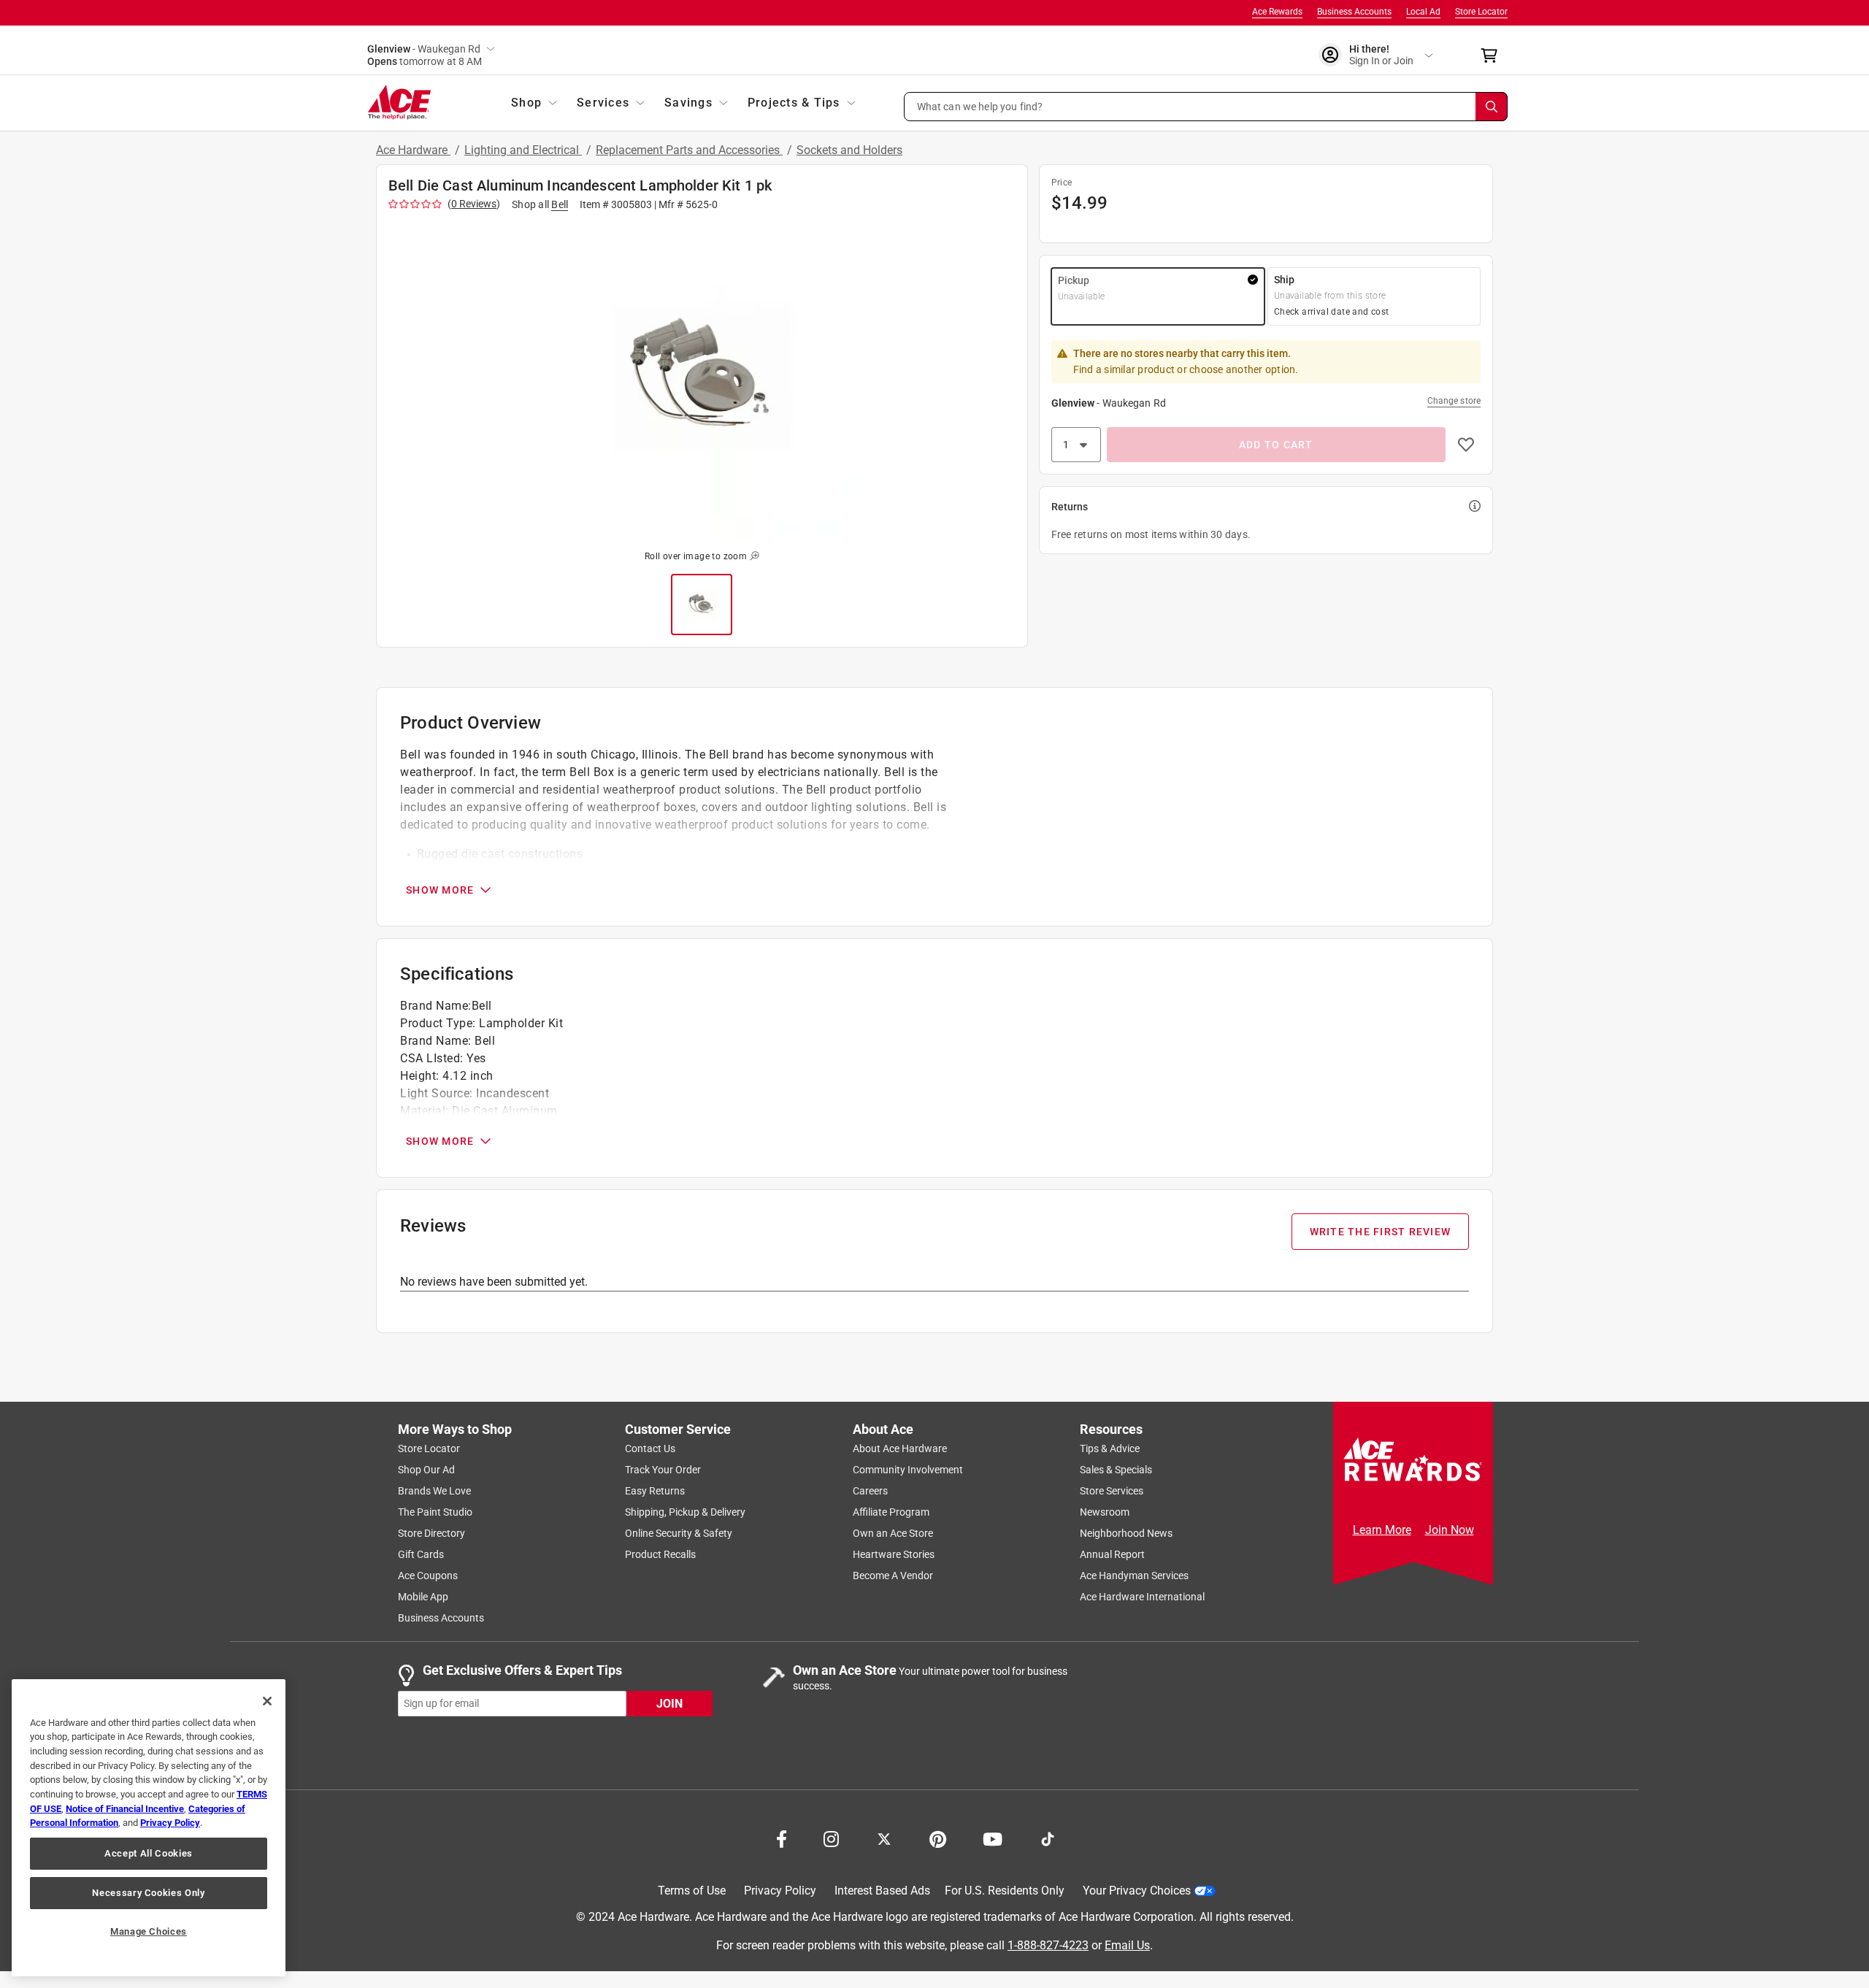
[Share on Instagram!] (831, 1838)
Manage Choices (149, 1931)
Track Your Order (663, 1470)
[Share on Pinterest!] (938, 1838)
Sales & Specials (1116, 1470)
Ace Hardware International (1142, 1597)
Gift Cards (421, 1554)
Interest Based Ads (882, 1891)
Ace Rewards (1277, 12)
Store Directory (431, 1533)
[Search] (1492, 107)
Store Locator (1481, 12)
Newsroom (1105, 1512)
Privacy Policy (780, 1891)
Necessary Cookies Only (148, 1893)
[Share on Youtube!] (993, 1838)
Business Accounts (1354, 12)
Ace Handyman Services (1134, 1576)
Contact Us (650, 1448)
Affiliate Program (891, 1512)
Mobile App (423, 1597)
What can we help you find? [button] (980, 106)
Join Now (1450, 1530)
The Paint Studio (435, 1512)
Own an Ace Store (893, 1533)
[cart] (1493, 55)
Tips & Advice (1110, 1448)
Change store (1454, 401)
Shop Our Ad (426, 1470)
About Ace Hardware (900, 1448)
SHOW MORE (440, 890)
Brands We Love (434, 1491)
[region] (149, 1828)
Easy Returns (655, 1491)
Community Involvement (908, 1470)
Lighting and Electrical (523, 150)
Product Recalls (660, 1554)
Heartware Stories (894, 1554)
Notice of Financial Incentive (125, 1809)
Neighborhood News (1126, 1533)
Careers (870, 1491)
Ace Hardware (413, 150)
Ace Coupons (428, 1576)
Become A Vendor (893, 1576)
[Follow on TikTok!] (1048, 1838)
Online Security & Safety (679, 1533)
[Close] (267, 1701)
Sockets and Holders (849, 150)
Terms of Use (692, 1891)
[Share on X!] (884, 1838)
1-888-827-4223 (1048, 1945)
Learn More (1382, 1530)
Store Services (1112, 1491)
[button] (1206, 107)
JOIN (669, 1703)
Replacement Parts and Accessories (689, 150)
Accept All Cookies (149, 1853)
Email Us (1127, 1945)
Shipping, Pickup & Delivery (685, 1512)
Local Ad (1423, 12)
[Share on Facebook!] (782, 1838)
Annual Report (1112, 1554)
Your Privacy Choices (1137, 1891)
